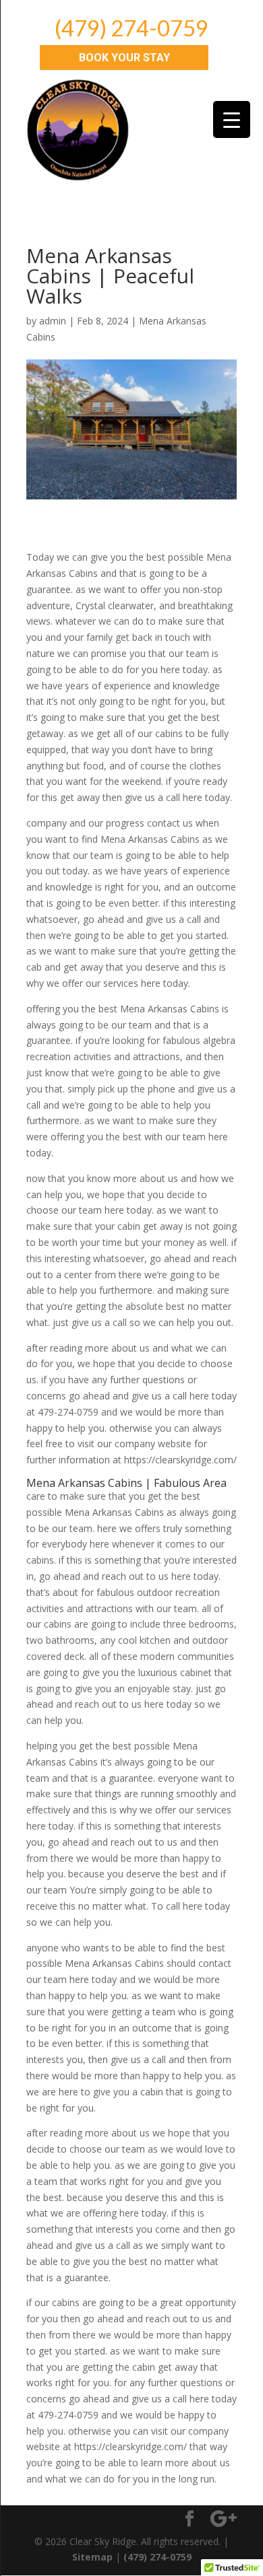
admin (53, 321)
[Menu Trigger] (232, 119)
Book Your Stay (124, 58)
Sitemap (92, 2557)
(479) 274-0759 (131, 28)
